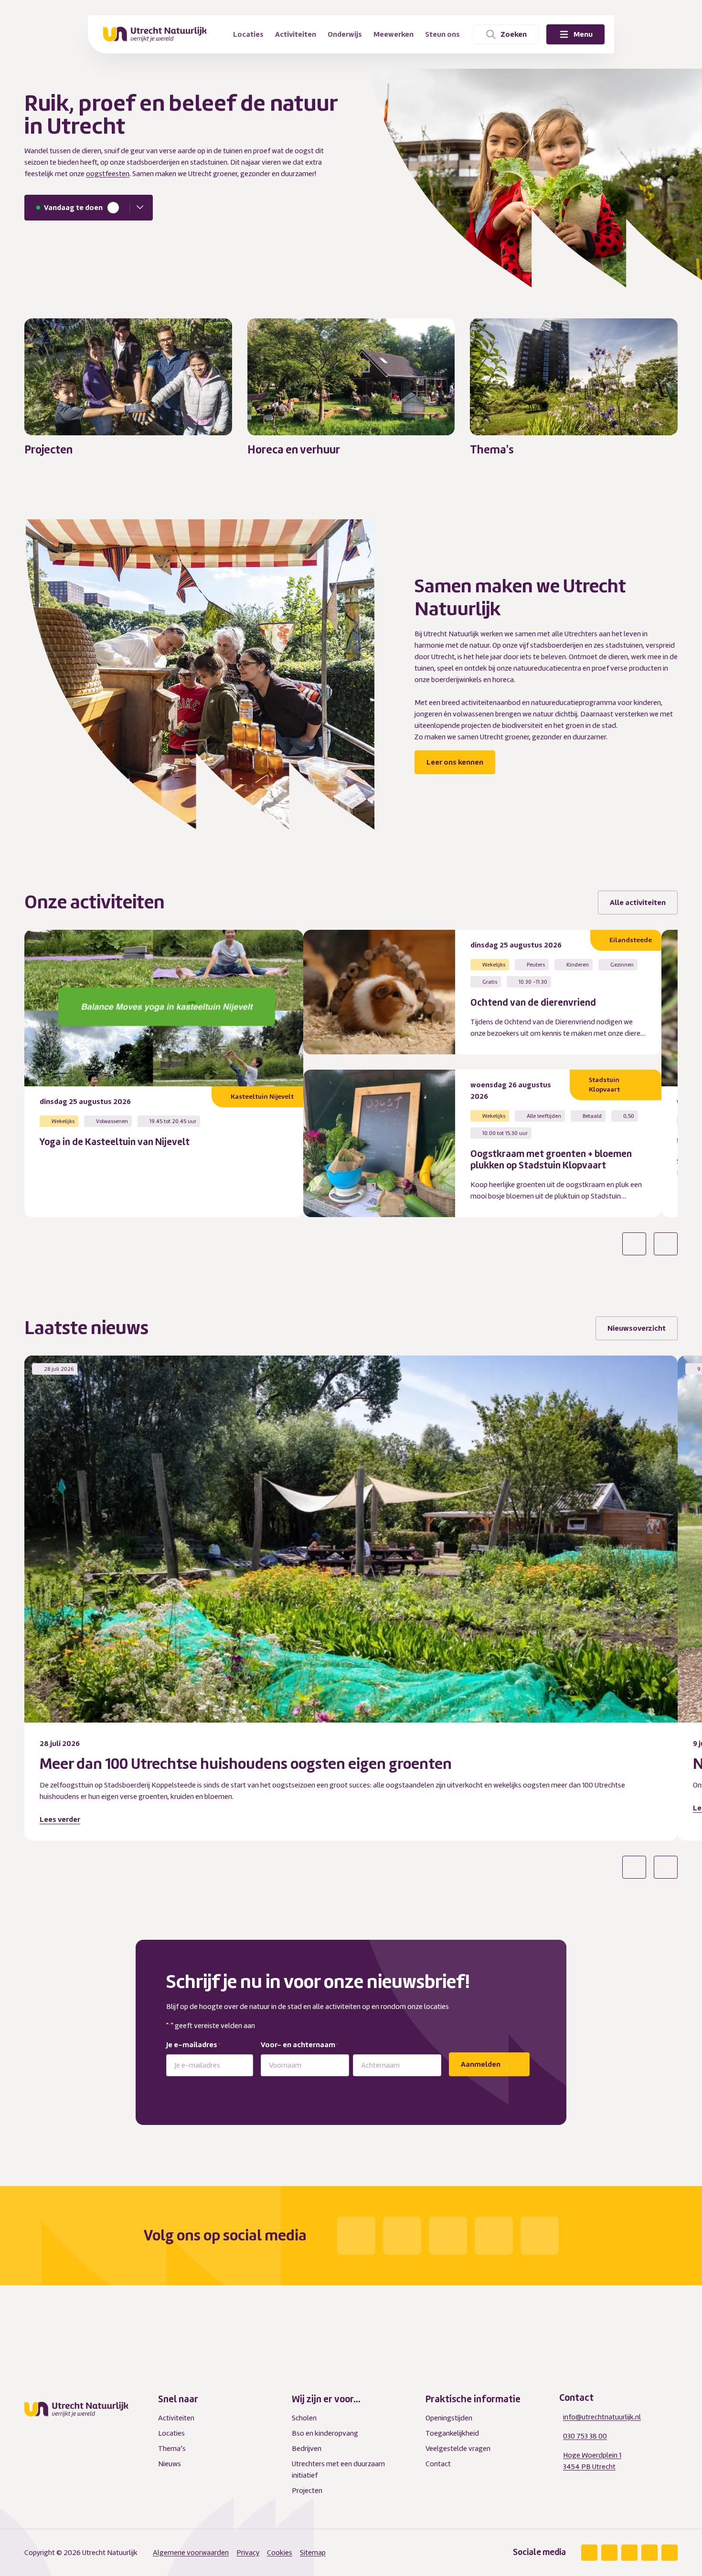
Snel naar (178, 2399)
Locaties (171, 2433)
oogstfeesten (108, 174)
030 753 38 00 (585, 2436)
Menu (583, 34)
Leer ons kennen (455, 762)
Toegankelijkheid (452, 2433)
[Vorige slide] (634, 1244)
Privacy (248, 2553)
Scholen (304, 2418)
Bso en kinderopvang (325, 2433)
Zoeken (514, 34)
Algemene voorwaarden (191, 2553)
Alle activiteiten (638, 903)
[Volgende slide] (666, 1244)
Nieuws (170, 2464)
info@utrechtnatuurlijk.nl (602, 2417)
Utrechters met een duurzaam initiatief (338, 2470)
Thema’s (172, 2449)
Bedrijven (307, 2449)
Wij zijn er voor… (326, 2399)
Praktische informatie (473, 2399)
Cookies (280, 2553)
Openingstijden (449, 2418)
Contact (438, 2464)
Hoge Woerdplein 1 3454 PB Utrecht (592, 2461)
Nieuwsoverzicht (637, 1328)
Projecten (307, 2491)
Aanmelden (481, 2064)
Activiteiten (176, 2418)
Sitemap (313, 2553)
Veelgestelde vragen (458, 2449)
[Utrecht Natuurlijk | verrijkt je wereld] (155, 34)
